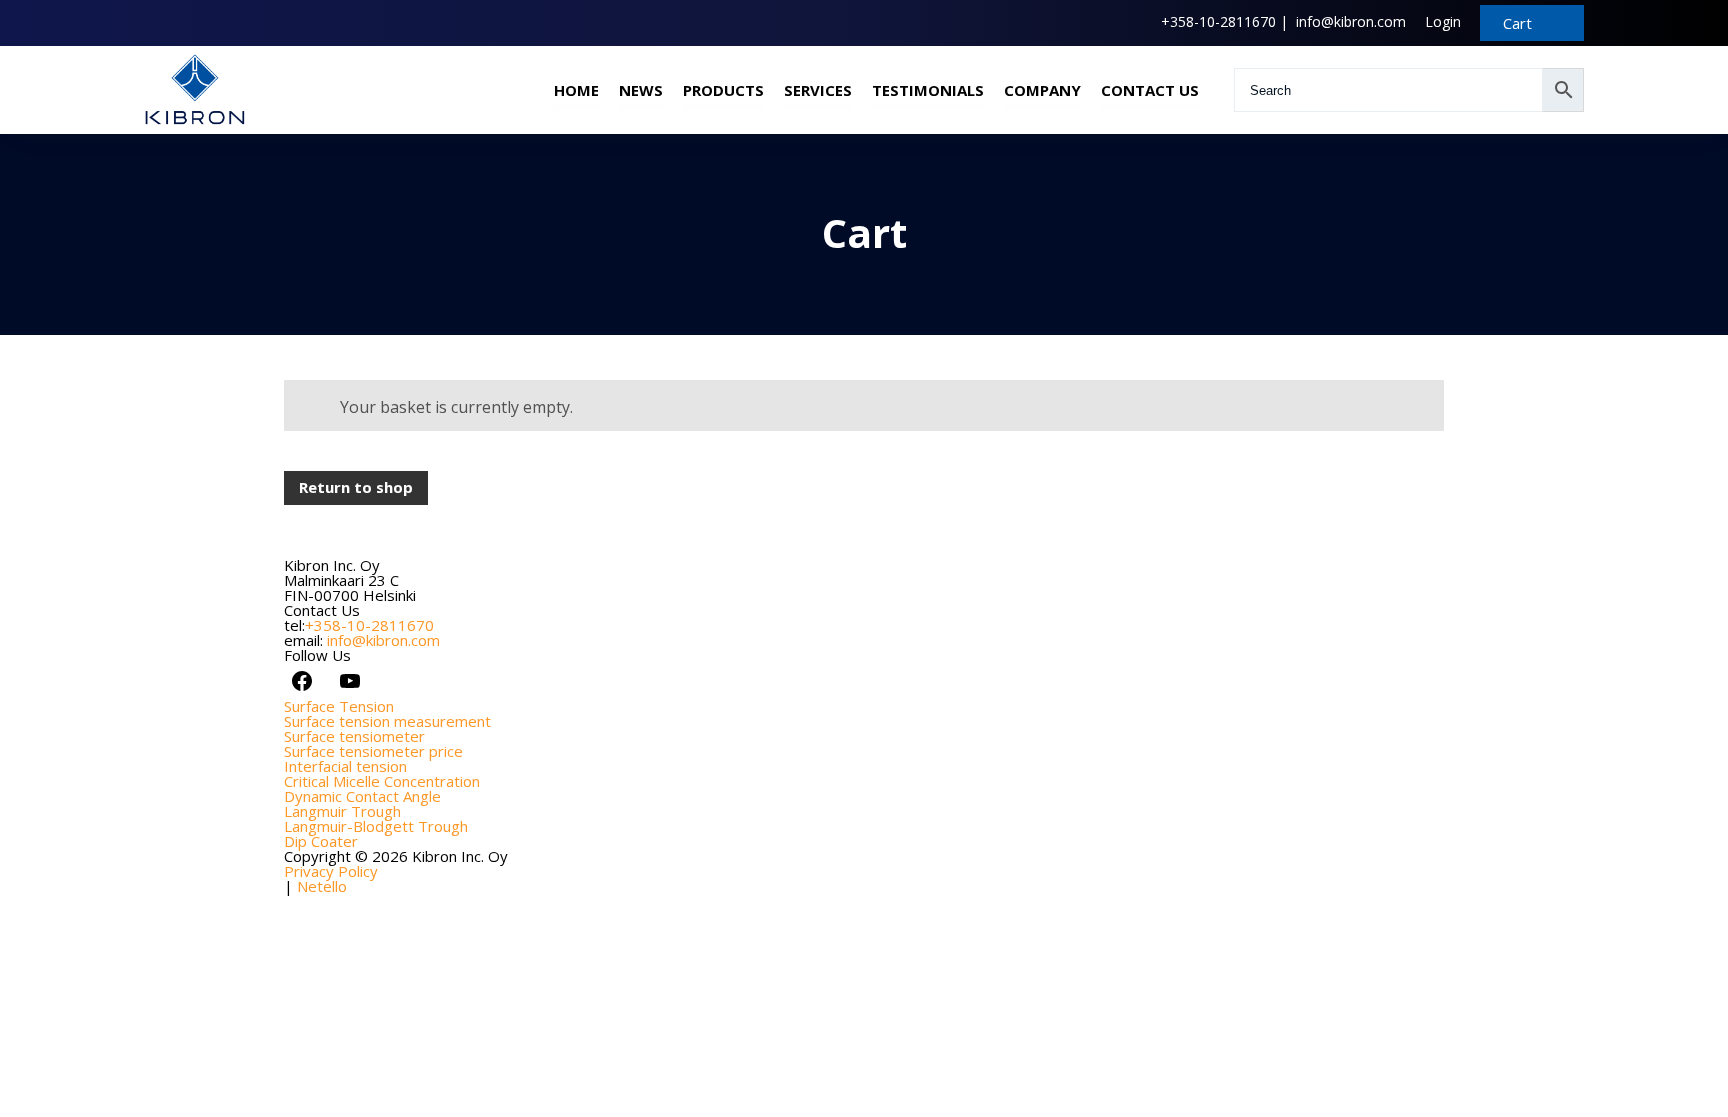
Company (1042, 90)
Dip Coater (321, 841)
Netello (322, 886)
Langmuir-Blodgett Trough (376, 826)
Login (1443, 22)
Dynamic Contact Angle (362, 796)
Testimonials (928, 90)
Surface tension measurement (387, 721)
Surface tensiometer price (373, 751)
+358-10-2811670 (1218, 21)
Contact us (1150, 90)
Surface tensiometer (354, 736)
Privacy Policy (331, 871)
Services (818, 90)
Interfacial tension (345, 766)
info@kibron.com (1351, 21)
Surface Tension (339, 706)
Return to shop (356, 487)
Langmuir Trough (342, 811)
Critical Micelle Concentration (382, 781)
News (641, 90)
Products (723, 90)
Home (576, 90)
